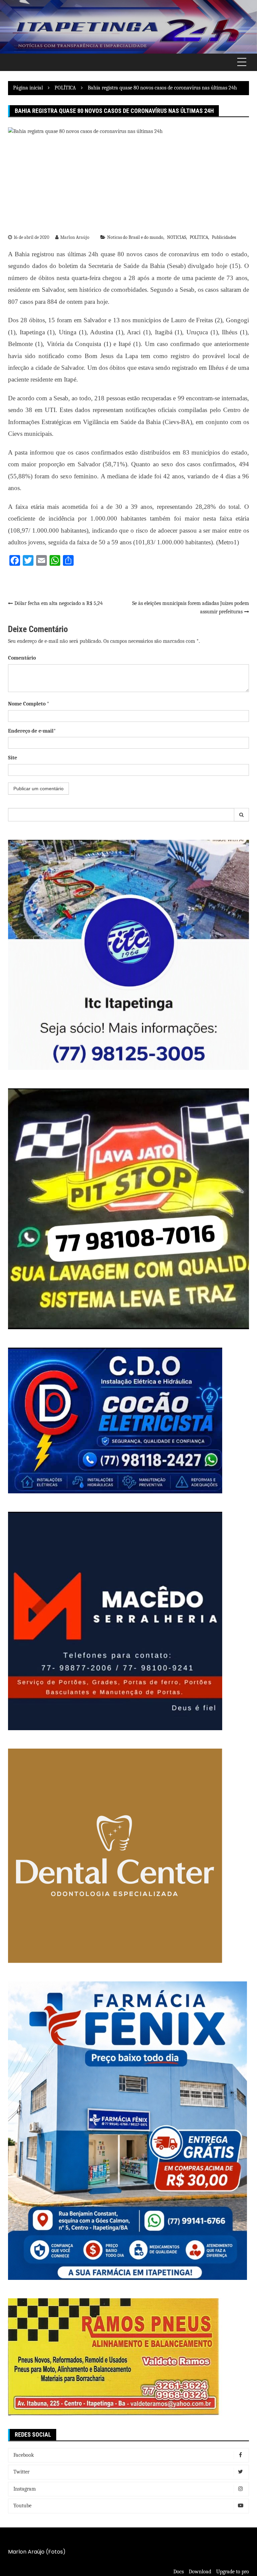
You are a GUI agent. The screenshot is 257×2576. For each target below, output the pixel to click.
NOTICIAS (177, 237)
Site (13, 758)
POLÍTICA (199, 237)
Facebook (24, 2455)
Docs (179, 2572)
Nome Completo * (29, 704)
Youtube (22, 2506)
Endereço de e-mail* (32, 731)
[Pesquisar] (242, 815)
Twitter (21, 2472)
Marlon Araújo (75, 237)
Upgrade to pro (233, 2572)
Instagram (25, 2489)
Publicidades (224, 237)
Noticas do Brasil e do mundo (135, 237)
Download (200, 2572)
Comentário (22, 658)
